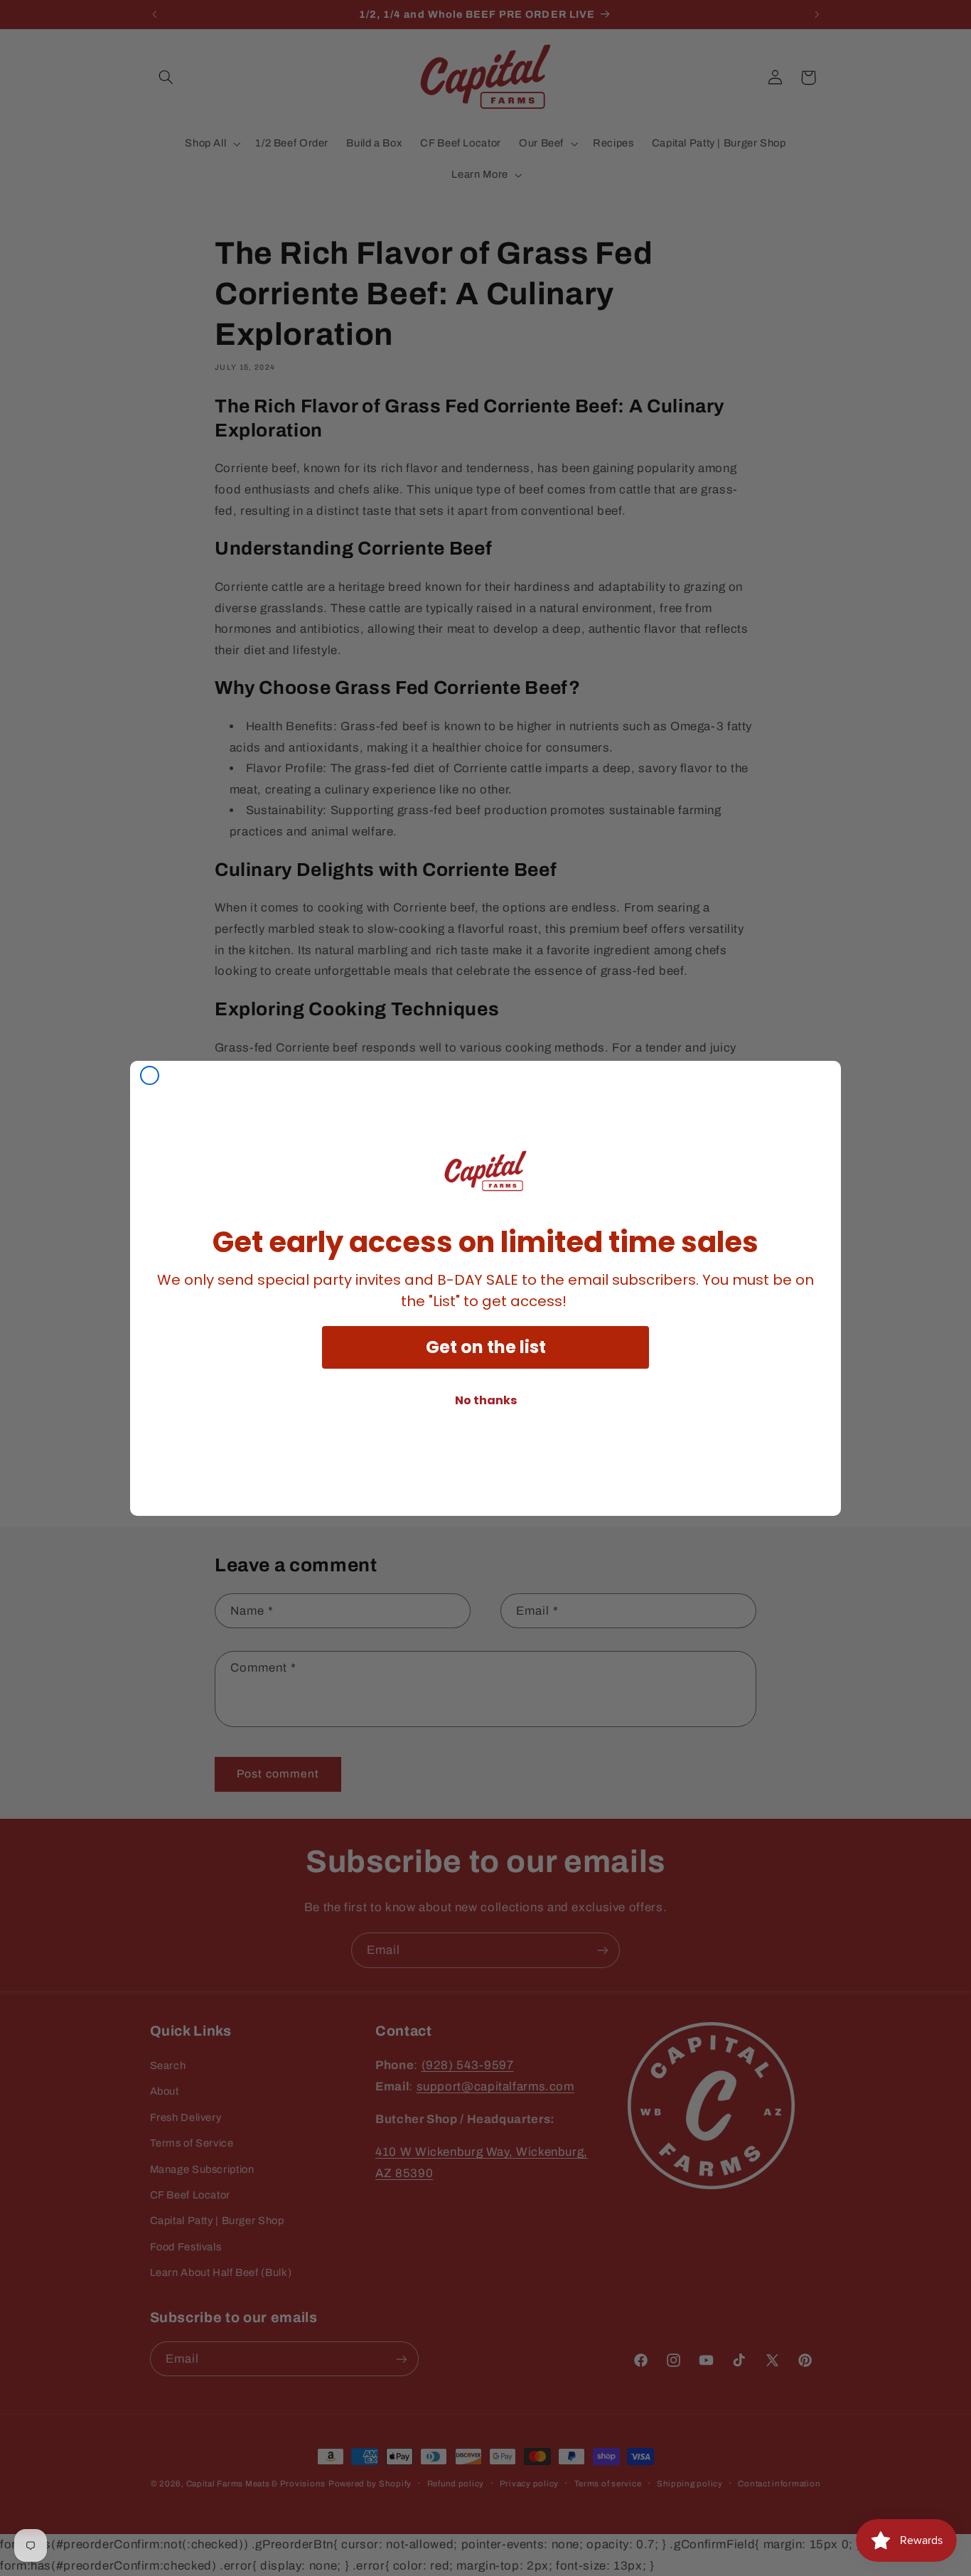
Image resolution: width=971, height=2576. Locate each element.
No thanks (486, 1400)
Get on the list (486, 1347)
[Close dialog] (150, 1075)
